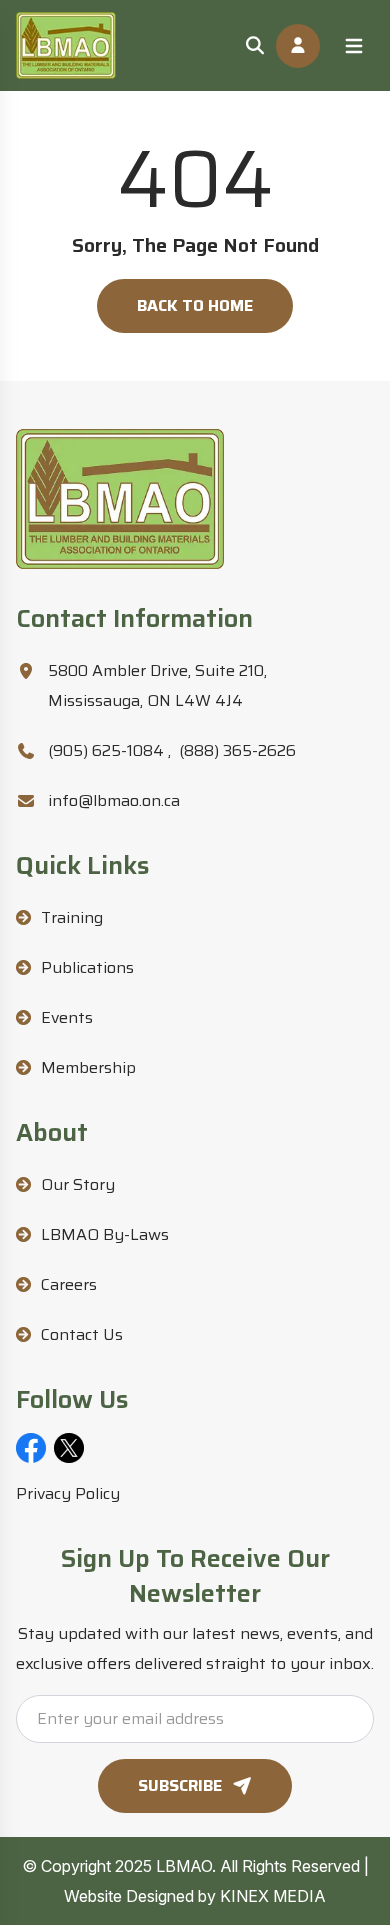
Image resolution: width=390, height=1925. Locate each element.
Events (67, 1017)
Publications (87, 967)
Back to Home (195, 305)
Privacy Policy (68, 1493)
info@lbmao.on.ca (114, 800)
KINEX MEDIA (273, 1896)
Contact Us (82, 1334)
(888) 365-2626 (237, 750)
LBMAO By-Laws (105, 1234)
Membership (88, 1067)
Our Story (78, 1184)
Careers (69, 1284)
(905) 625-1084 (109, 750)
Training (72, 917)
